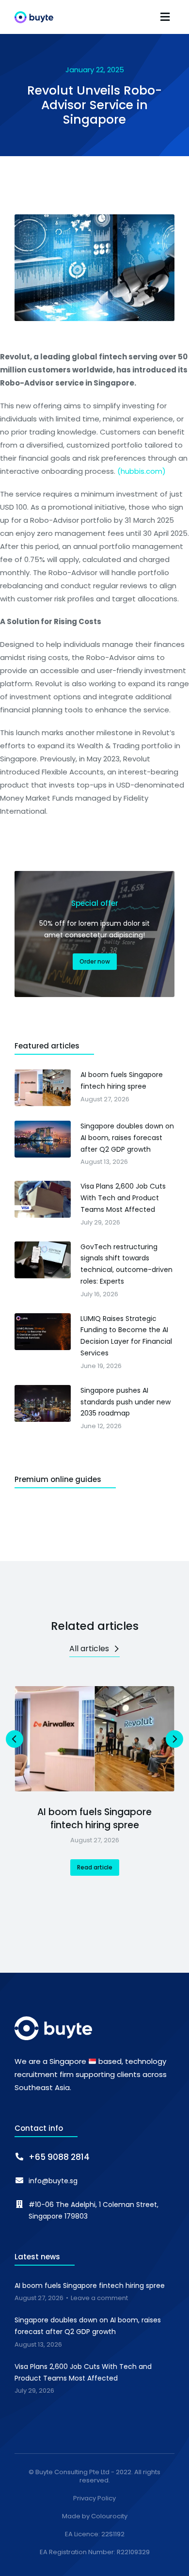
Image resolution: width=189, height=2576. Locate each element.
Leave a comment (99, 2298)
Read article (95, 1867)
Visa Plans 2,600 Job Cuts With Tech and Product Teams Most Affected (83, 2372)
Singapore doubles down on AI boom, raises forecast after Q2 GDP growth (88, 2326)
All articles (89, 1649)
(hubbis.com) (142, 471)
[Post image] (94, 1739)
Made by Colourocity (95, 2517)
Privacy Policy (94, 2499)
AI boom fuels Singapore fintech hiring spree (94, 1819)
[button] (165, 17)
